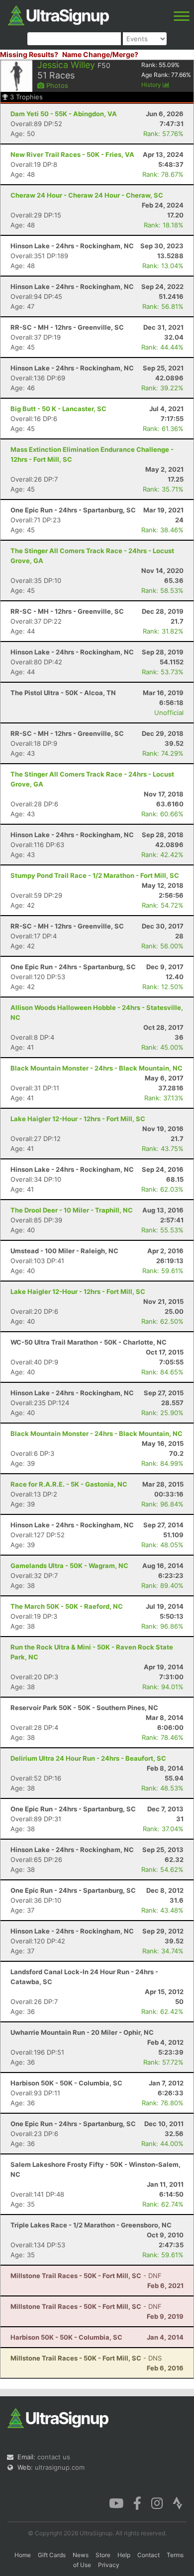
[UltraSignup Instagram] (157, 2503)
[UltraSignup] (58, 14)
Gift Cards (52, 2555)
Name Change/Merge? (100, 54)
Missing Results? (29, 54)
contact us (54, 2457)
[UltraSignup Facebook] (137, 2503)
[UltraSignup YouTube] (116, 2503)
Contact (148, 2555)
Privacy (109, 2565)
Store (103, 2555)
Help (124, 2555)
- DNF (86, 2276)
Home (23, 2555)
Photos (56, 85)
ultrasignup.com (60, 2467)
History (152, 85)
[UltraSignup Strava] (178, 2503)
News (81, 2555)
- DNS (86, 2358)
